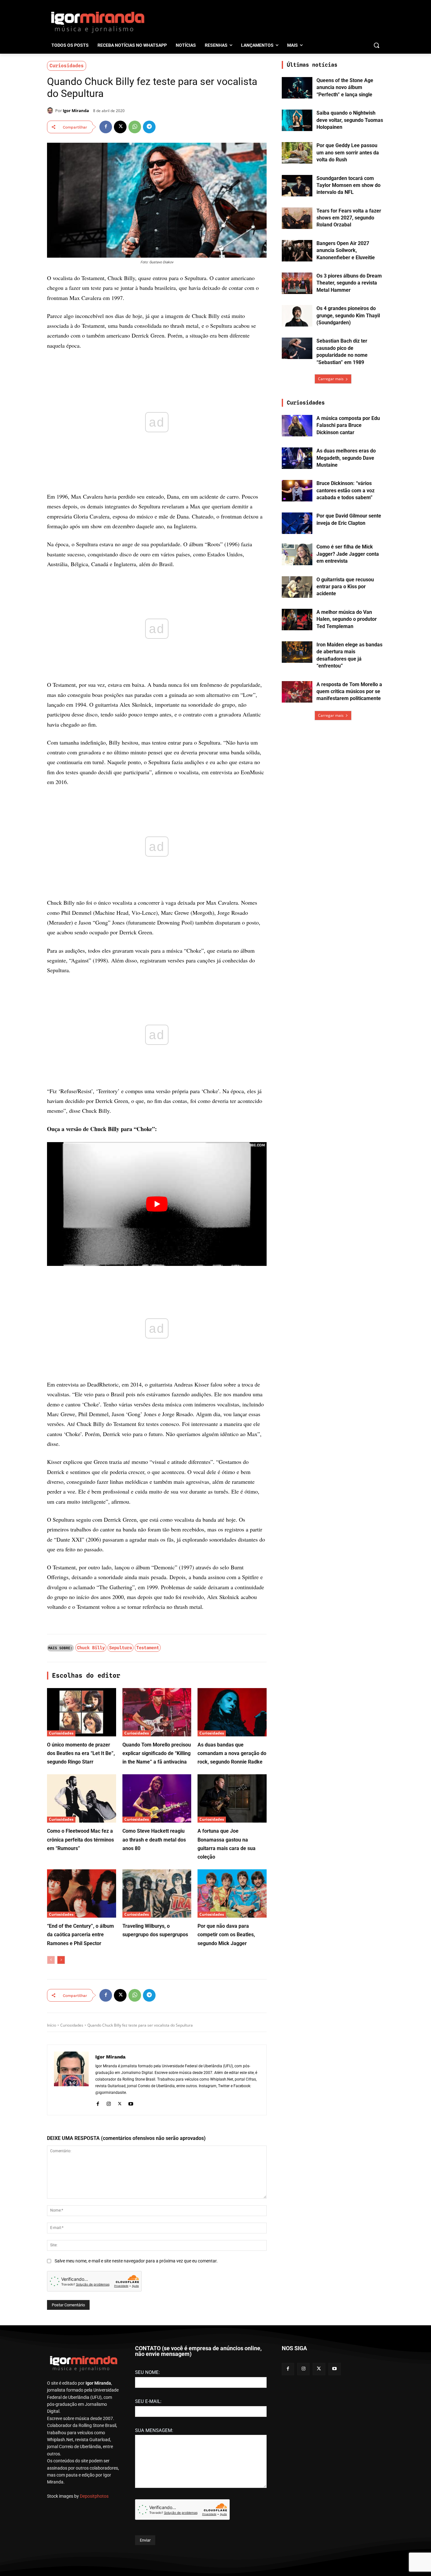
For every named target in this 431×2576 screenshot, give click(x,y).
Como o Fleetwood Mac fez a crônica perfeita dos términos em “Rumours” (80, 1839)
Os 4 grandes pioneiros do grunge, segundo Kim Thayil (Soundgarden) (348, 315)
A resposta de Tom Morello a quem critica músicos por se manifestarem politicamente (349, 692)
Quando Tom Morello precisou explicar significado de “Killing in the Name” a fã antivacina (157, 1753)
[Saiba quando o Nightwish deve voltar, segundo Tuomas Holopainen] (297, 120)
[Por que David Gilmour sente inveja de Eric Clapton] (297, 523)
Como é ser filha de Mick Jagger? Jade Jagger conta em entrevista (348, 554)
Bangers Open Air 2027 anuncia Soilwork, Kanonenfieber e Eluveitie (346, 250)
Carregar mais (331, 379)
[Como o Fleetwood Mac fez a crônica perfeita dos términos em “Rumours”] (82, 1798)
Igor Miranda (76, 111)
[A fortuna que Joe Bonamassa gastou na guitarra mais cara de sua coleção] (232, 1798)
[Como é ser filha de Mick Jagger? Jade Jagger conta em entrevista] (297, 554)
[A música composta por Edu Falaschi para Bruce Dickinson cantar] (297, 426)
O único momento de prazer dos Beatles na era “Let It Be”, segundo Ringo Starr (81, 1753)
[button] (376, 45)
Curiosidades (67, 66)
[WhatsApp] (135, 127)
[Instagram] (109, 2103)
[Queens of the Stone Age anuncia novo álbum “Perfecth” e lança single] (297, 88)
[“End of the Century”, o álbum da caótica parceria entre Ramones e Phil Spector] (82, 1893)
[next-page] (61, 1960)
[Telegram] (149, 127)
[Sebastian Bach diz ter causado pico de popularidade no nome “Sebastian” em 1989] (297, 348)
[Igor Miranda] (51, 111)
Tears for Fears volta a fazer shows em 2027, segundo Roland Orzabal (349, 218)
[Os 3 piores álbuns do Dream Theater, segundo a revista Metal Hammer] (297, 283)
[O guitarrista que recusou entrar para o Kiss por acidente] (297, 587)
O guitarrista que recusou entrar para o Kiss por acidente (345, 587)
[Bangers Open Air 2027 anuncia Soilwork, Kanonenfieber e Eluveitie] (297, 251)
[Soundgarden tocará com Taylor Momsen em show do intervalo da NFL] (297, 186)
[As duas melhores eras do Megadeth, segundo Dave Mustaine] (297, 458)
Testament (148, 1648)
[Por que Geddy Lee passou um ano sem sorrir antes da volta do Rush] (297, 153)
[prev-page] (51, 1960)
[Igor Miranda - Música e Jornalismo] (97, 22)
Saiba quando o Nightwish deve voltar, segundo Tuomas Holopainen (350, 120)
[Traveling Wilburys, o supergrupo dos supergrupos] (157, 1893)
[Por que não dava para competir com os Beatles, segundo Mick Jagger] (232, 1893)
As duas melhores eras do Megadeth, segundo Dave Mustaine (346, 458)
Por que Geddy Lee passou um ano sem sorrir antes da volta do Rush (348, 153)
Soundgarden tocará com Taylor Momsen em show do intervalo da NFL (348, 185)
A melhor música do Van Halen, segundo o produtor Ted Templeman (347, 619)
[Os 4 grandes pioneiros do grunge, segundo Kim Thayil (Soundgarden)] (297, 316)
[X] (120, 127)
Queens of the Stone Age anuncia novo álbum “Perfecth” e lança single (345, 87)
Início (52, 2025)
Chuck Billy (91, 1648)
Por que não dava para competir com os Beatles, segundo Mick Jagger (226, 1935)
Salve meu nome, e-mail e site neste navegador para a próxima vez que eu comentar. (136, 2261)
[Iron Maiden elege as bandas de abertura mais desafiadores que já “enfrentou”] (297, 652)
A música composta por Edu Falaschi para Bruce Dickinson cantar (348, 425)
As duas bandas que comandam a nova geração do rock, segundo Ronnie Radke (232, 1753)
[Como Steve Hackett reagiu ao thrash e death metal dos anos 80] (157, 1798)
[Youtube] (131, 2103)
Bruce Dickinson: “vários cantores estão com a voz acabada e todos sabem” (345, 490)
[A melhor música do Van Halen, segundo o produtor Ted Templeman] (297, 620)
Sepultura (121, 1648)
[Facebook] (106, 127)
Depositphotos (94, 2496)
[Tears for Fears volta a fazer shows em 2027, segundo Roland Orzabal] (297, 218)
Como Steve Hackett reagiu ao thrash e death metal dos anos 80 (154, 1839)
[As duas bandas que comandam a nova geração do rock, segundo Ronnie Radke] (232, 1712)
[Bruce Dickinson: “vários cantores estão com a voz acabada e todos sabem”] (297, 491)
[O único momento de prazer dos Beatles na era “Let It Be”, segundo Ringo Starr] (82, 1712)
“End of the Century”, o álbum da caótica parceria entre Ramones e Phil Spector (80, 1935)
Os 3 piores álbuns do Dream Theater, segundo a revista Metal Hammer (349, 283)
